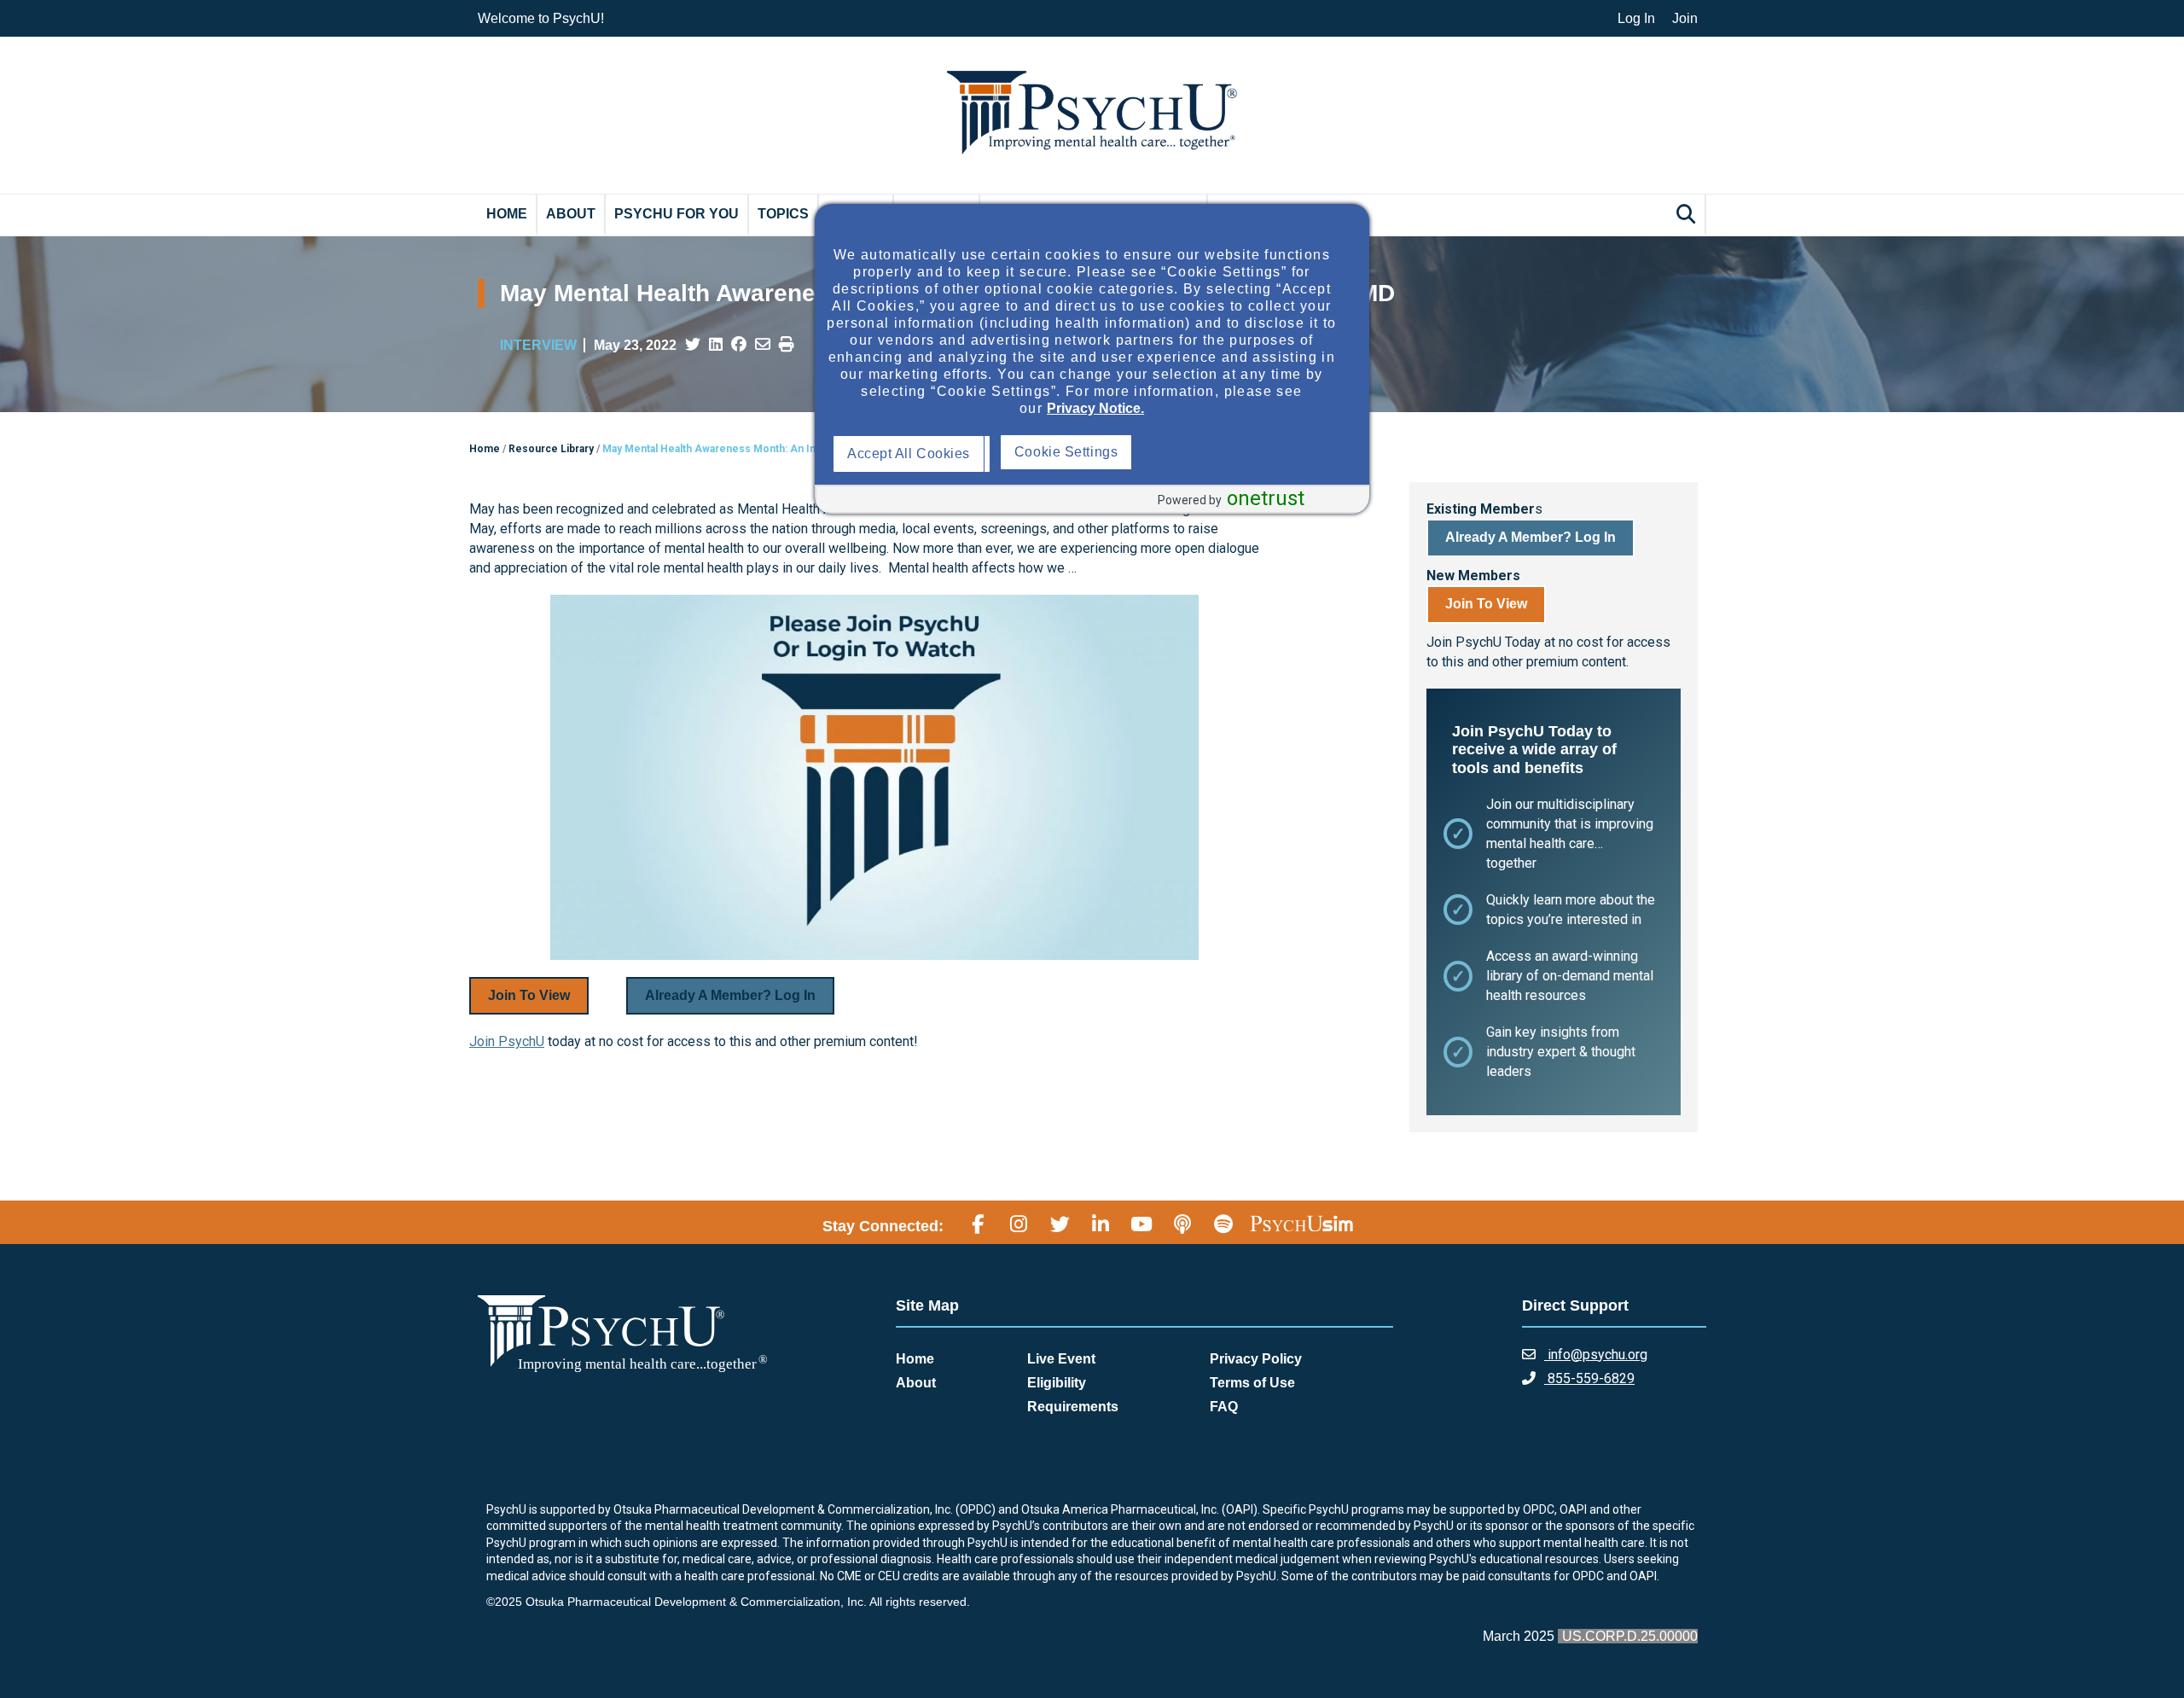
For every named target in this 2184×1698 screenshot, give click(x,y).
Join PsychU (507, 1041)
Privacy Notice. (1095, 408)
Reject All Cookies (1076, 454)
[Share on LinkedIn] (716, 345)
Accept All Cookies (913, 454)
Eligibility (1057, 1383)
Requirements (1073, 1407)
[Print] (787, 345)
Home (507, 214)
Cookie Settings (1235, 452)
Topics (783, 214)
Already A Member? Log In (730, 995)
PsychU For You (677, 214)
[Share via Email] (763, 345)
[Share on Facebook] (739, 345)
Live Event (1061, 1359)
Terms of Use (1252, 1383)
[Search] (1688, 214)
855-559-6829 (1589, 1378)
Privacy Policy (1256, 1359)
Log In (1636, 18)
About (571, 214)
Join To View (529, 995)
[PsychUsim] (1301, 1224)
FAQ (1224, 1407)
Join (1685, 18)
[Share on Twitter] (693, 345)
